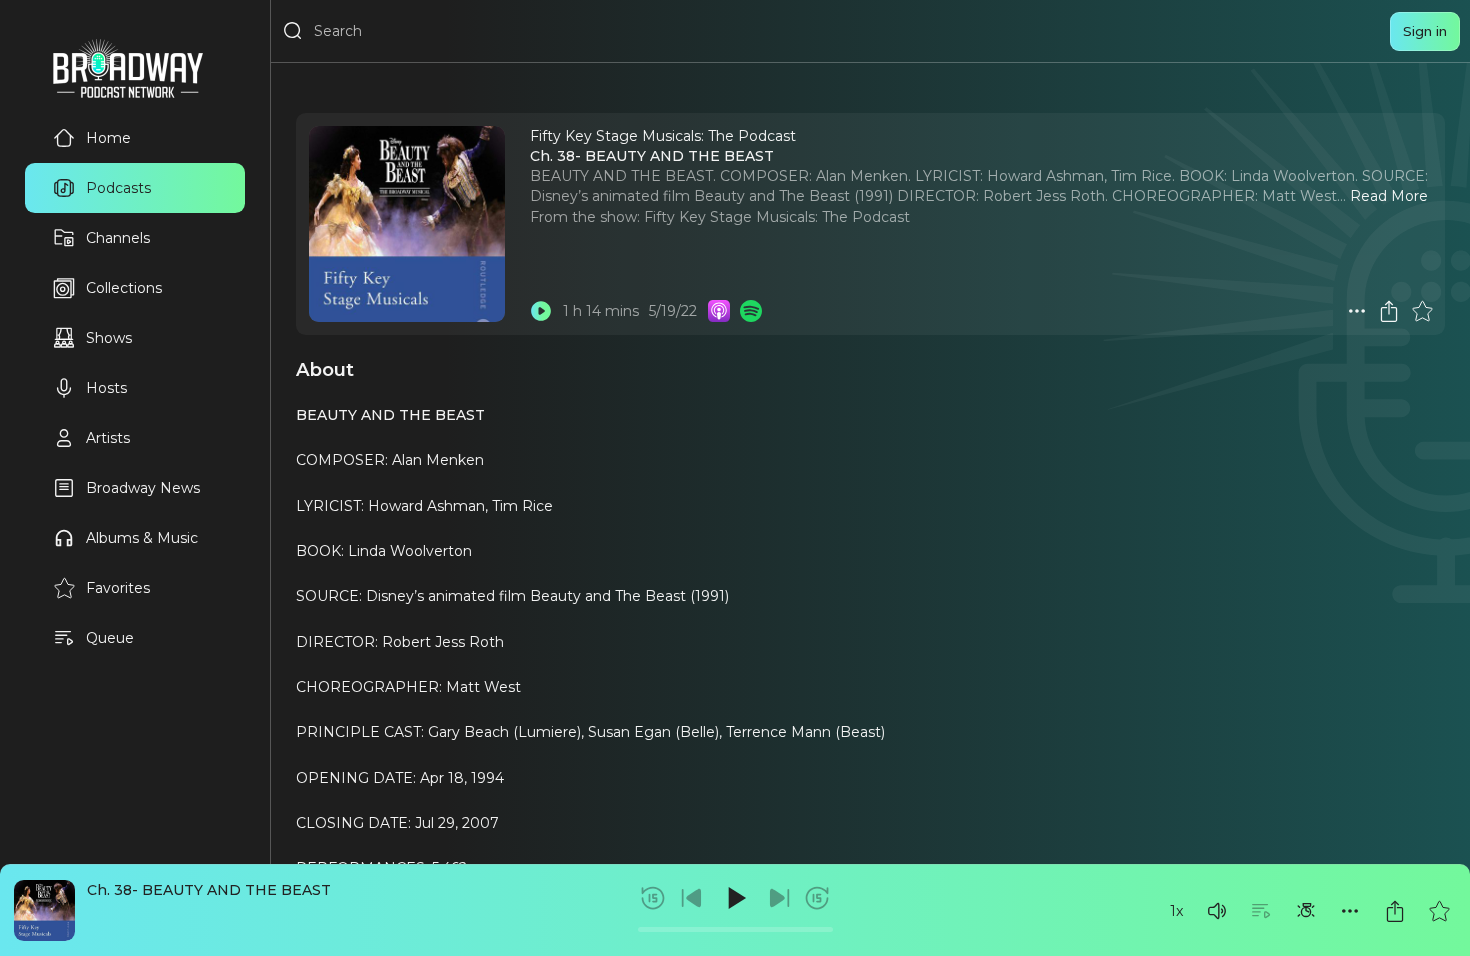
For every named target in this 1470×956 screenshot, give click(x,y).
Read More (1389, 196)
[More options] (1350, 911)
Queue (110, 638)
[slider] (735, 929)
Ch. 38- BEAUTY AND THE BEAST (209, 890)
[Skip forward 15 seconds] (817, 898)
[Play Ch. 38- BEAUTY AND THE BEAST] (541, 311)
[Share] (1395, 911)
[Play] (735, 898)
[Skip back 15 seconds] (653, 898)
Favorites (118, 588)
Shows (109, 338)
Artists (108, 438)
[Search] (293, 31)
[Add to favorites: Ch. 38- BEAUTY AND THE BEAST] (1439, 911)
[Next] (779, 898)
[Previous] (692, 898)
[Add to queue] (1261, 911)
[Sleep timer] (1306, 911)
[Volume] (1217, 911)
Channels (118, 238)
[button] (1217, 911)
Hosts (106, 388)
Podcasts (118, 188)
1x (1176, 911)
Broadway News (143, 488)
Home (108, 138)
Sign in (1425, 31)
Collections (124, 288)
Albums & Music (142, 538)
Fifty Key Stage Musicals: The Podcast (777, 217)
